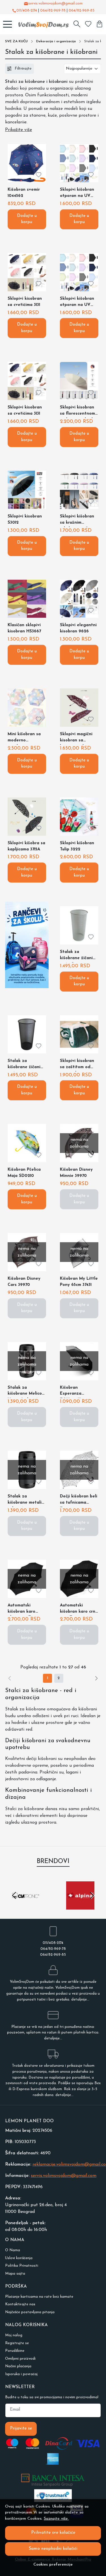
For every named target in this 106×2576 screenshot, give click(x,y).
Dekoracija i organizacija (56, 41)
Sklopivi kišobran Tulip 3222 (77, 846)
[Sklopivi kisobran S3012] (27, 490)
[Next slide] (92, 1895)
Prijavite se (21, 2429)
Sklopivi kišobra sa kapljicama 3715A (26, 846)
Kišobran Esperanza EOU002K (71, 1392)
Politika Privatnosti (22, 2266)
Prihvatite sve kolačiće (53, 2533)
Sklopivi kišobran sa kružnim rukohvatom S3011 (77, 521)
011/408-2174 (27, 11)
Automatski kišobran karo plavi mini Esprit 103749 (24, 1610)
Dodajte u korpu (27, 219)
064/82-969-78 (53, 11)
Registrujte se (17, 2343)
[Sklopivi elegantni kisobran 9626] (79, 599)
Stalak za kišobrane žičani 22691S (76, 956)
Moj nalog (14, 2335)
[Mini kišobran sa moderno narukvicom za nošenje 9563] (27, 708)
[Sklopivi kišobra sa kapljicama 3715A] (27, 817)
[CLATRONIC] (26, 1906)
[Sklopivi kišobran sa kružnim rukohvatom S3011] (79, 490)
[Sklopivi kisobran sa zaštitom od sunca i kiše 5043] (79, 1034)
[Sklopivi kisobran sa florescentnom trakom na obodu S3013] (79, 381)
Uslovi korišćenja (19, 2258)
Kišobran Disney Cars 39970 (24, 1282)
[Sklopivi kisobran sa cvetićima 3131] (27, 272)
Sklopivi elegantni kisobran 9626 (78, 628)
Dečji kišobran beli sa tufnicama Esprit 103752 (79, 1501)
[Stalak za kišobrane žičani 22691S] (79, 925)
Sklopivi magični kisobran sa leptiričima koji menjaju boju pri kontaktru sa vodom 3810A (76, 738)
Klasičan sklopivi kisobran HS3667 (24, 628)
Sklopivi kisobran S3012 (25, 520)
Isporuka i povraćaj (21, 2374)
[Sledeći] (96, 1678)
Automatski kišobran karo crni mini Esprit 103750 (78, 1610)
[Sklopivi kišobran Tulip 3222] (79, 817)
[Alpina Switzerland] (81, 1906)
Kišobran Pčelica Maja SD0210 (24, 1173)
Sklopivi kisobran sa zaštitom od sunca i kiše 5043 (77, 1065)
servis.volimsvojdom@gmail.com (55, 4)
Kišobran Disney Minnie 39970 (76, 1173)
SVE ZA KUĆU (16, 41)
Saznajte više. (56, 2519)
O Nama (13, 2250)
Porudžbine (15, 2351)
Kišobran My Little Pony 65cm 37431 (79, 1282)
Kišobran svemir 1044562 (24, 193)
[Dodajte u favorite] (39, 175)
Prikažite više (19, 130)
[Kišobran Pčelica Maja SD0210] (27, 1143)
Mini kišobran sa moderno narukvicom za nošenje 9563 (24, 738)
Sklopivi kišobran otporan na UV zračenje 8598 (77, 194)
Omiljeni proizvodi (20, 2359)
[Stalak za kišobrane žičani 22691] (27, 1034)
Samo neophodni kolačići (53, 2549)
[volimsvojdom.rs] (42, 24)
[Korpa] (99, 24)
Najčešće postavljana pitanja (30, 2312)
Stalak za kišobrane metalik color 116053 (26, 1501)
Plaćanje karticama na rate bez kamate (39, 2297)
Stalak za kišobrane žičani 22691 (24, 1065)
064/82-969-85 (82, 11)
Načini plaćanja (18, 2366)
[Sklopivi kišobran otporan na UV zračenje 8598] (79, 163)
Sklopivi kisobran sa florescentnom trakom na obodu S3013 (77, 412)
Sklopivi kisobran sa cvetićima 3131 (25, 302)
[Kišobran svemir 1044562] (27, 163)
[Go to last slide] (14, 1895)
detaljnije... (80, 2000)
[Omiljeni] (88, 24)
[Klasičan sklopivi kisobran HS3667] (27, 599)
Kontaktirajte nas (20, 2304)
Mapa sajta (15, 2274)
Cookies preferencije (53, 2565)
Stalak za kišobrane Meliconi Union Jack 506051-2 (27, 1392)
